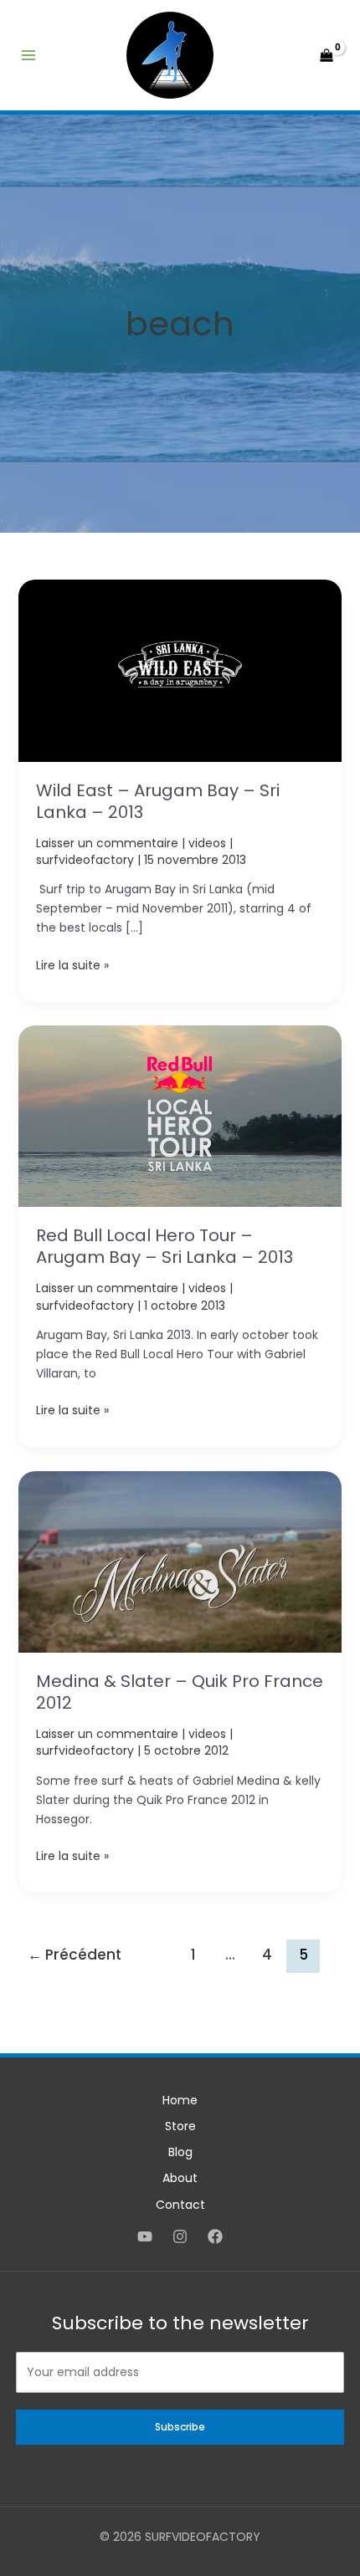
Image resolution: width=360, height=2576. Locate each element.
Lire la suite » (72, 966)
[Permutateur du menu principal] (28, 55)
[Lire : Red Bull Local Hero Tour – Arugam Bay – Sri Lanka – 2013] (180, 1115)
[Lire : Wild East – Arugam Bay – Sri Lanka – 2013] (180, 670)
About (180, 2178)
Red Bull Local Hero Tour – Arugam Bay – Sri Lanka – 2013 (165, 1246)
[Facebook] (215, 2236)
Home (180, 2100)
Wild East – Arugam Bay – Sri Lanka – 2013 (158, 801)
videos (207, 843)
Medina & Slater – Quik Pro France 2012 (180, 1692)
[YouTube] (145, 2236)
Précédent (75, 1955)
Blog (180, 2152)
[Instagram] (180, 2236)
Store (180, 2126)
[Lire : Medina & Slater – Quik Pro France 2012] (180, 1561)
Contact (180, 2205)
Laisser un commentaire (107, 843)
